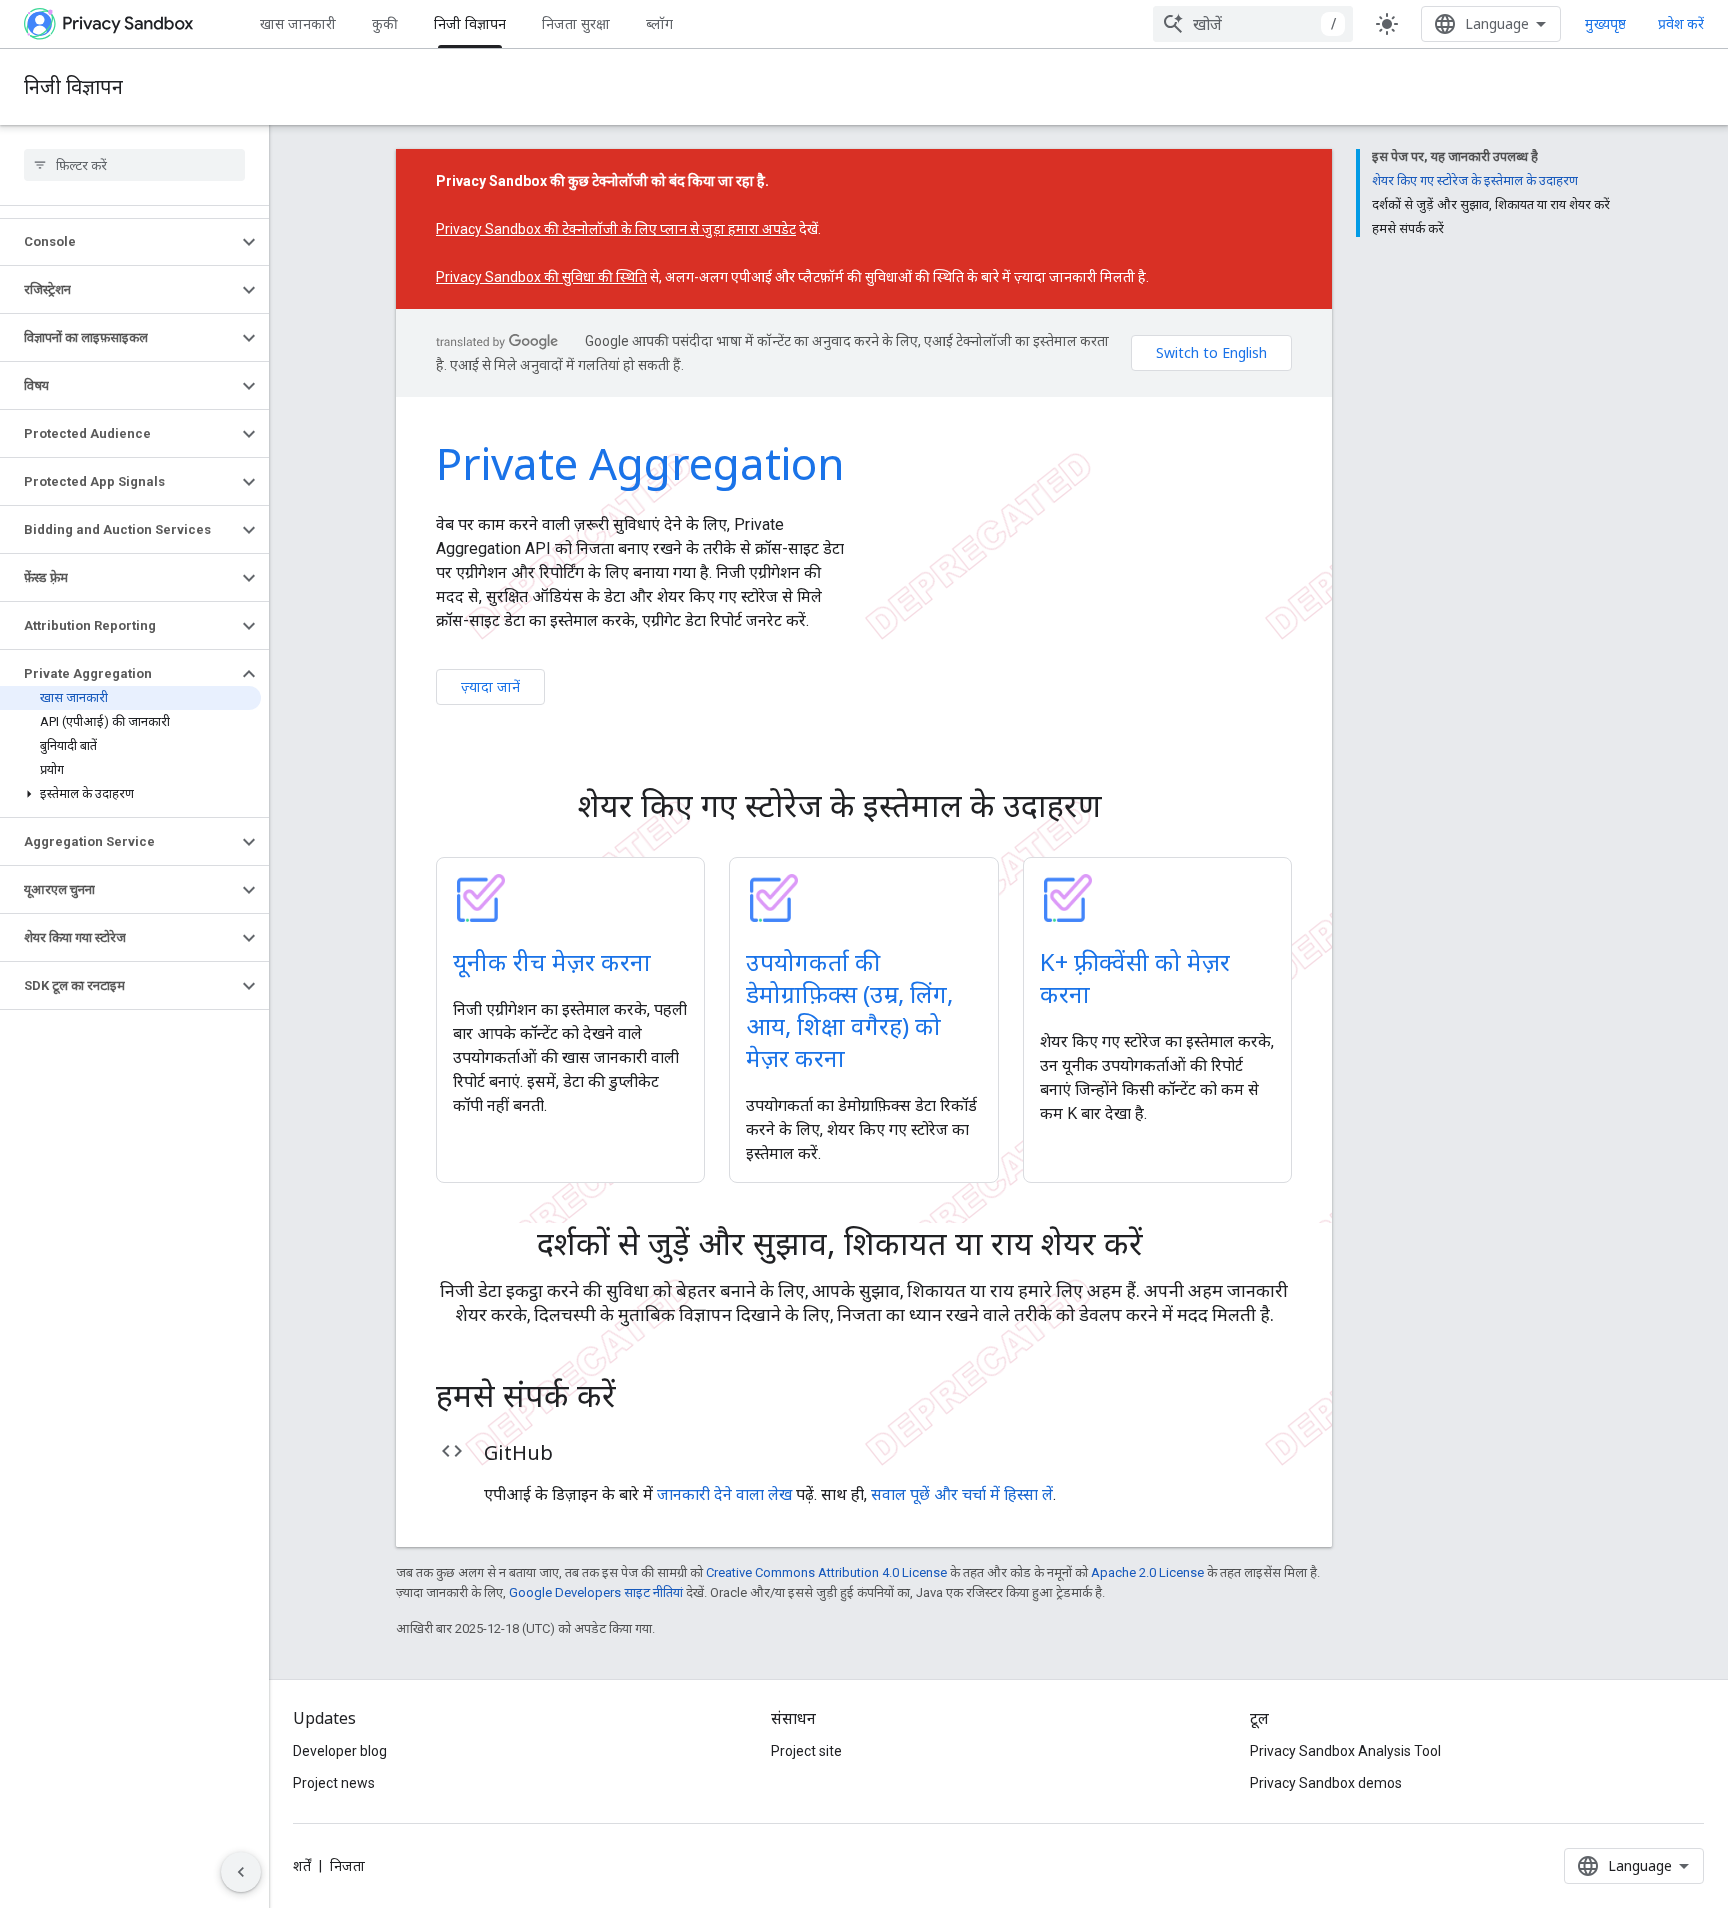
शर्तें (302, 1866)
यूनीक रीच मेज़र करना (552, 961)
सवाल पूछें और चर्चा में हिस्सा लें (962, 1494)
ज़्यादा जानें (490, 686)
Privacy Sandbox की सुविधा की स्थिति (541, 277)
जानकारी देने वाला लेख (724, 1494)
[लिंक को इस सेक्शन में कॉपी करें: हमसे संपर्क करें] (644, 1398)
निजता (347, 1866)
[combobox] (1253, 24)
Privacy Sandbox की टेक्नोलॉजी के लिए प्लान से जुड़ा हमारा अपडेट (616, 229)
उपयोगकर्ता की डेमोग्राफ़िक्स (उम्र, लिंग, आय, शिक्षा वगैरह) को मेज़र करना (849, 1009)
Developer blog (340, 1751)
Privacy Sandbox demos (1326, 1783)
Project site (806, 1751)
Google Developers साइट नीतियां (596, 1592)
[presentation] (864, 805)
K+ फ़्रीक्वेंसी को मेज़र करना (1135, 977)
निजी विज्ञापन (470, 23)
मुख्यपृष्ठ (1605, 23)
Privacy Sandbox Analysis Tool (1345, 1751)
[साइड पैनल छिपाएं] (241, 1872)
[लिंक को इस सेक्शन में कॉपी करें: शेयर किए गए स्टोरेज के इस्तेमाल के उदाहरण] (1130, 808)
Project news (334, 1783)
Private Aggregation (640, 463)
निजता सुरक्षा (576, 23)
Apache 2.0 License (1147, 1572)
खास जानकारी (298, 23)
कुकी (385, 23)
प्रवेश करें (1681, 24)
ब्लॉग (659, 23)
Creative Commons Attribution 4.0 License (826, 1572)
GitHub (518, 1452)
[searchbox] (134, 165)
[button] (118, 242)
